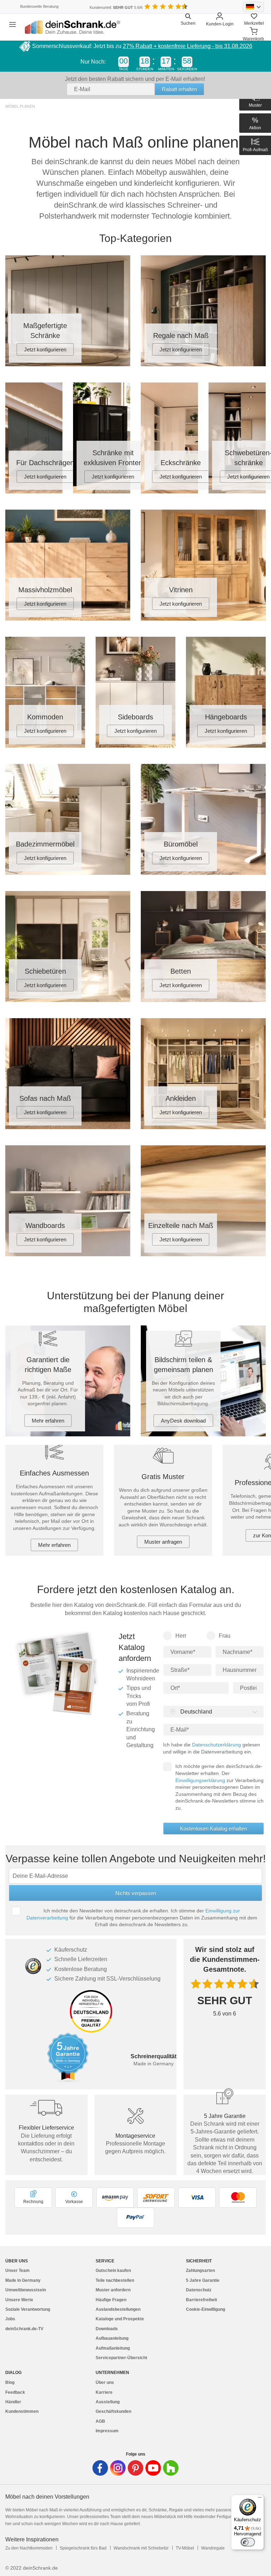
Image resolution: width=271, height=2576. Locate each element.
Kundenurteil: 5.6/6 (116, 7)
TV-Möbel (185, 2548)
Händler (13, 2402)
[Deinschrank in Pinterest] (135, 2468)
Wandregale (213, 2548)
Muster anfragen (163, 1542)
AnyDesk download (183, 1421)
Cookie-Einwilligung (206, 2309)
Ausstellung (108, 2402)
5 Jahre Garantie (203, 2280)
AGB (100, 2421)
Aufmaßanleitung (113, 2348)
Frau (225, 1636)
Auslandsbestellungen (118, 2309)
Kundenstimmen (22, 2411)
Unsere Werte (19, 2300)
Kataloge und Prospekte (120, 2319)
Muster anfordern (113, 2290)
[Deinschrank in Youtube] (153, 2468)
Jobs (10, 2319)
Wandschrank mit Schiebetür (141, 2548)
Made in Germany (23, 2280)
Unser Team (17, 2271)
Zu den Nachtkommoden (29, 2548)
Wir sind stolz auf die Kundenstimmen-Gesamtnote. (225, 1959)
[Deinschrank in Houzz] (171, 2468)
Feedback (15, 2392)
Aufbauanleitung (112, 2338)
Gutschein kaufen (113, 2271)
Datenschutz (199, 2290)
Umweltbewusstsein (26, 2290)
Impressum (107, 2431)
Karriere (104, 2392)
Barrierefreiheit (201, 2300)
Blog (10, 2382)
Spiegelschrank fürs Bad (83, 2548)
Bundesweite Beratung (39, 6)
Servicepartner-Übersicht (121, 2358)
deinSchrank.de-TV (24, 2329)
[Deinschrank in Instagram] (118, 2468)
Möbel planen (20, 106)
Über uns (105, 2382)
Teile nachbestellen (115, 2280)
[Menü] (260, 2499)
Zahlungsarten (200, 2271)
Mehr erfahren (48, 1421)
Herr (181, 1636)
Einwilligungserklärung (200, 1780)
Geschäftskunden (113, 2411)
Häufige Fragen (111, 2300)
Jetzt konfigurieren (45, 349)
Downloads (107, 2329)
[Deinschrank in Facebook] (100, 2468)
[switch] (248, 2542)
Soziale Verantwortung (28, 2309)
